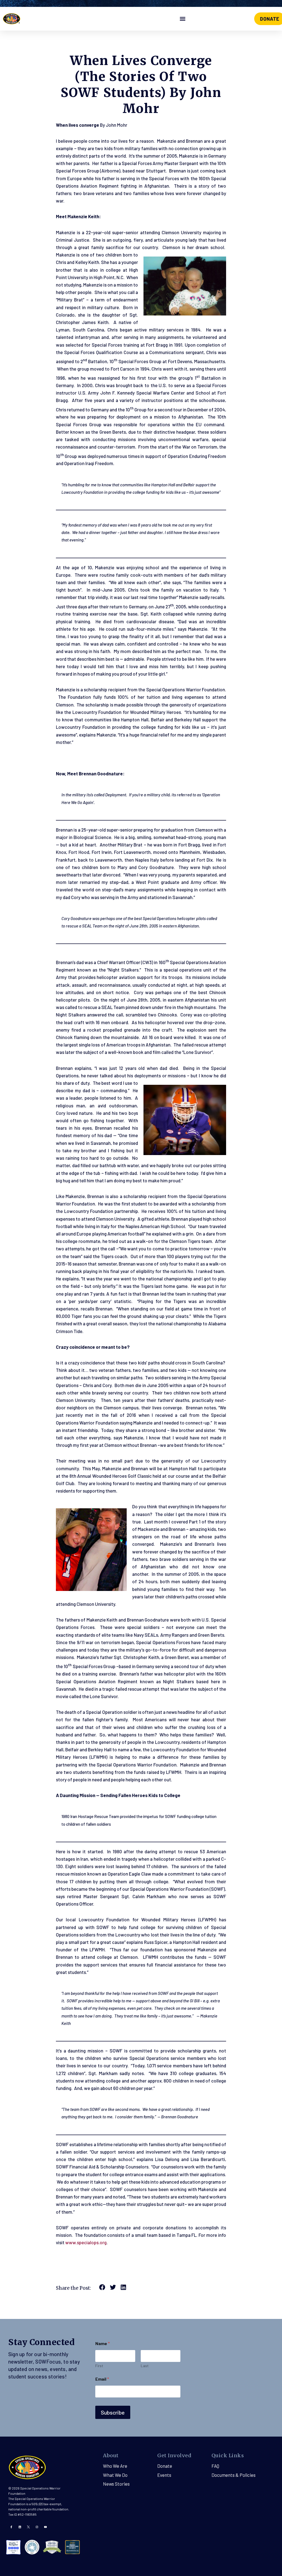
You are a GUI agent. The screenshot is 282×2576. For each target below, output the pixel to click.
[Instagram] (37, 2527)
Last (145, 2366)
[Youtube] (45, 2527)
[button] (182, 19)
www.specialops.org (86, 2242)
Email (102, 2379)
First (99, 2366)
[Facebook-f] (11, 2527)
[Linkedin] (20, 2527)
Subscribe (113, 2412)
